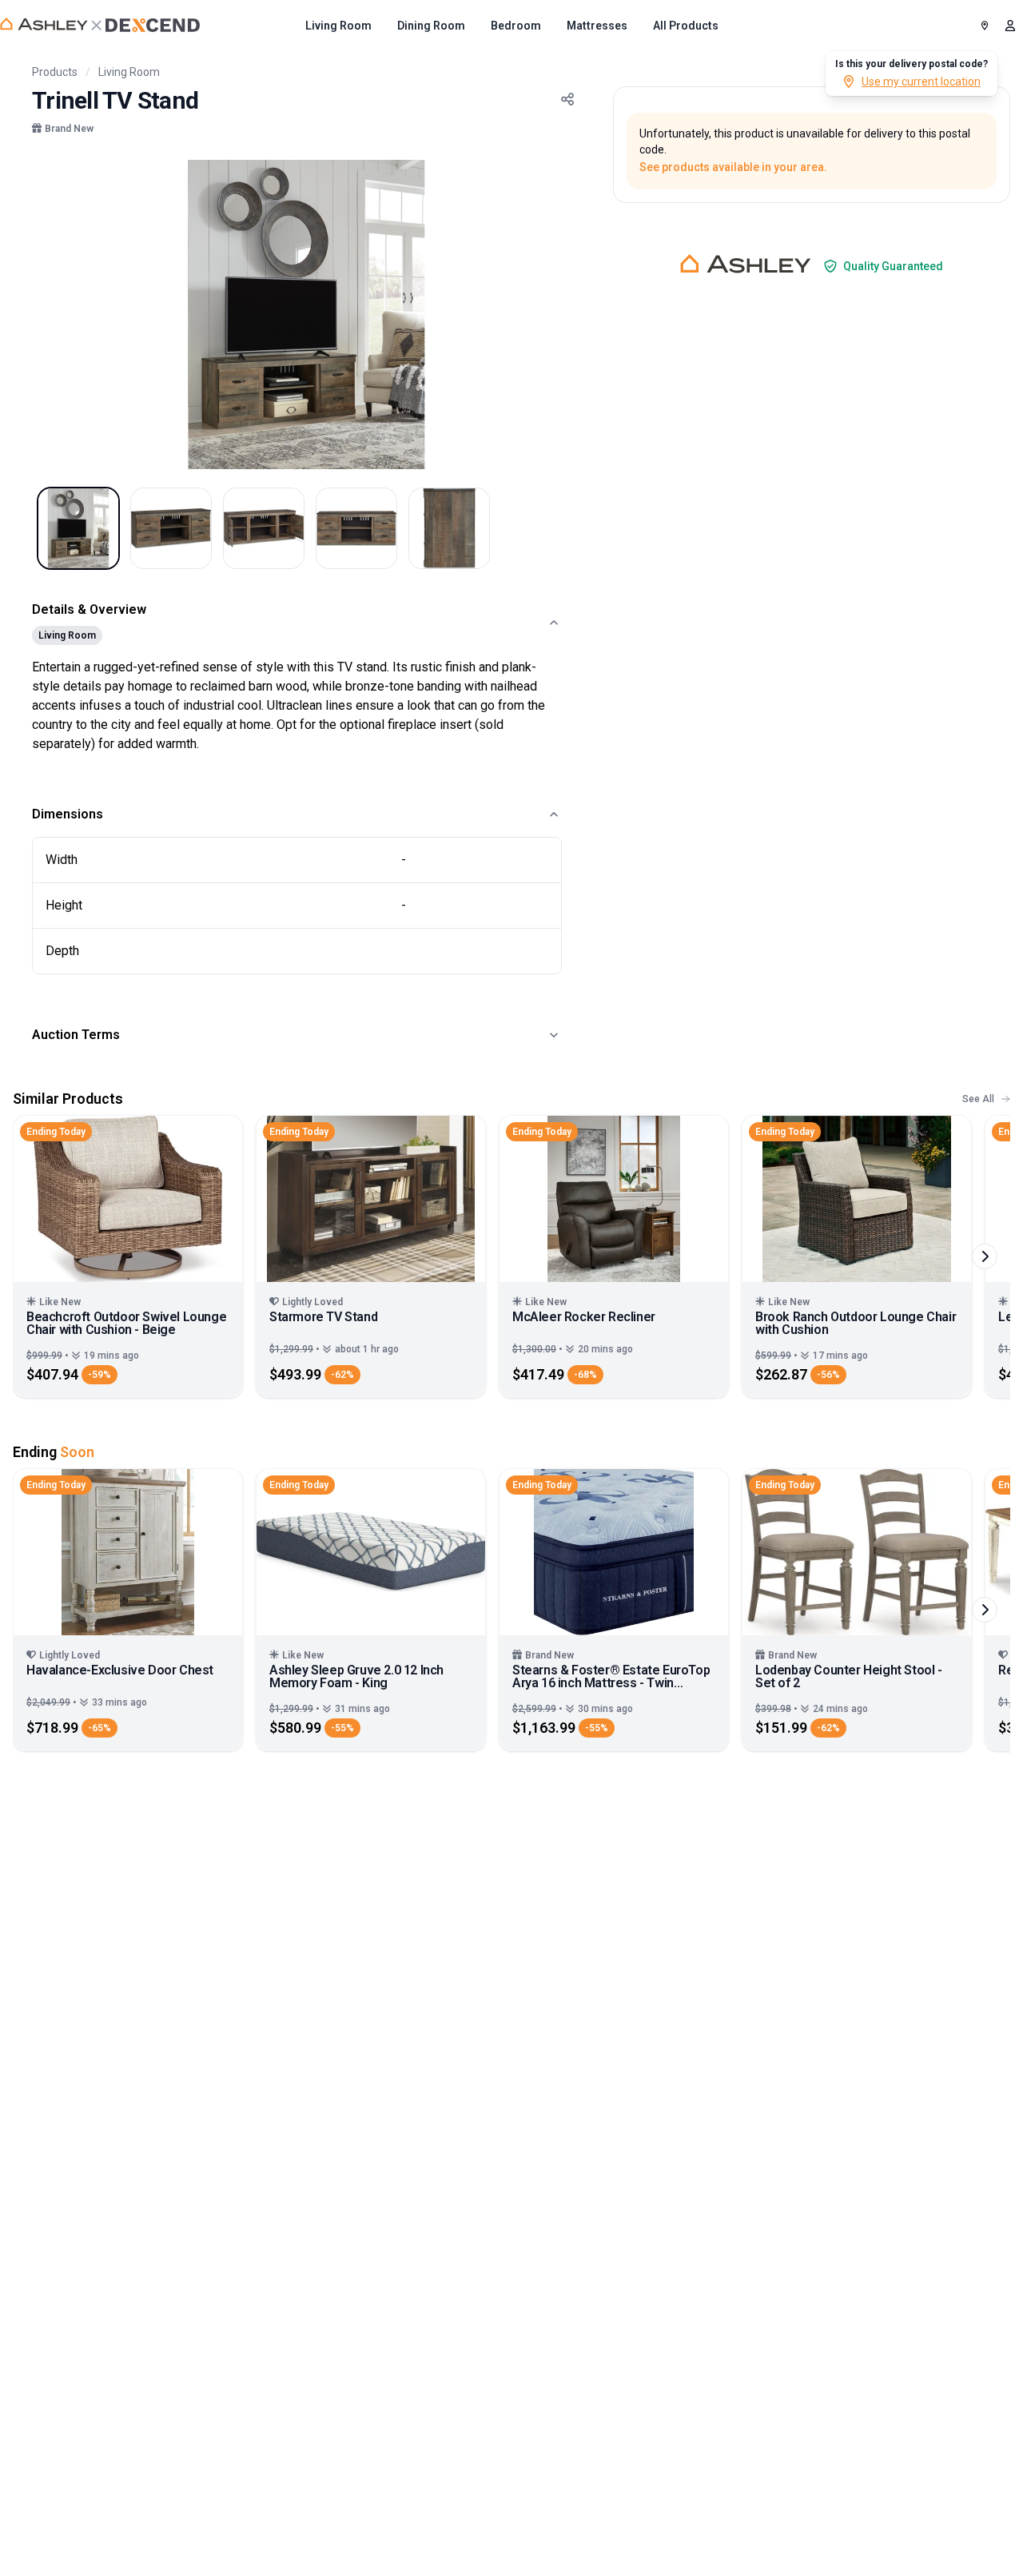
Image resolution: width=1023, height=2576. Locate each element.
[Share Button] (567, 99)
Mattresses (597, 26)
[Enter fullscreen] (559, 182)
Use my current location (921, 82)
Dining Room (431, 26)
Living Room (338, 26)
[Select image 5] (449, 528)
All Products (686, 26)
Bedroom (516, 26)
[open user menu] (1010, 26)
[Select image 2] (171, 528)
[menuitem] (338, 26)
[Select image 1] (78, 528)
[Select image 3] (264, 528)
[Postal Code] (985, 26)
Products (55, 72)
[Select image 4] (356, 528)
